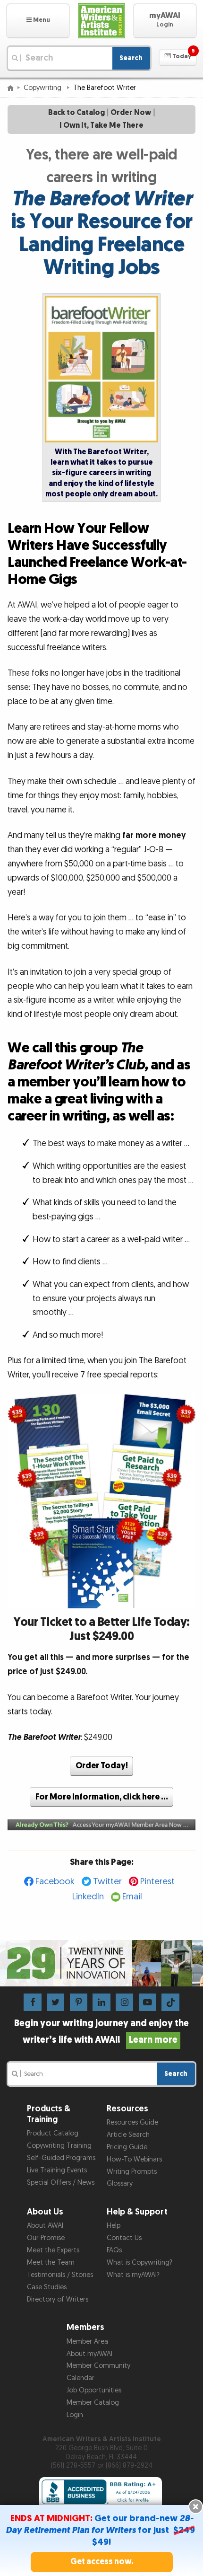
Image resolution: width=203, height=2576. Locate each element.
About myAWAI (89, 2354)
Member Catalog (93, 2403)
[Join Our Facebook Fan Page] (32, 2002)
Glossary (120, 2183)
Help (114, 2226)
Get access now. (102, 2562)
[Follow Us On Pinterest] (79, 2002)
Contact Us (124, 2238)
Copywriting (43, 88)
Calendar (80, 2378)
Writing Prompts (132, 2172)
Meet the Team (51, 2263)
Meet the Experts (53, 2250)
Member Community (98, 2366)
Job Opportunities (94, 2390)
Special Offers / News (61, 2183)
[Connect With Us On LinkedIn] (101, 2002)
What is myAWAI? (133, 2275)
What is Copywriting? (140, 2263)
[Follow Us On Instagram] (124, 2002)
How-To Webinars (134, 2159)
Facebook (55, 1882)
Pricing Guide (127, 2147)
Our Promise (46, 2238)
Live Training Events (57, 2170)
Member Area (87, 2342)
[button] (38, 21)
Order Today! (102, 1766)
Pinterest (157, 1882)
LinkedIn (88, 1897)
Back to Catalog (76, 113)
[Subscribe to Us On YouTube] (148, 2002)
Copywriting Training (59, 2146)
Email (132, 1897)
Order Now (131, 113)
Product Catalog (53, 2133)
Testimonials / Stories (60, 2275)
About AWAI (45, 2226)
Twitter (107, 1882)
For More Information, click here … (102, 1797)
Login (75, 2415)
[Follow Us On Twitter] (55, 2002)
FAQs (114, 2250)
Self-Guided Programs (61, 2158)
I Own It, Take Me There (101, 126)
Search (131, 58)
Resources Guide (132, 2122)
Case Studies (47, 2287)
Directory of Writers (58, 2299)
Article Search (128, 2135)
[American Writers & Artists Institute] (101, 21)
